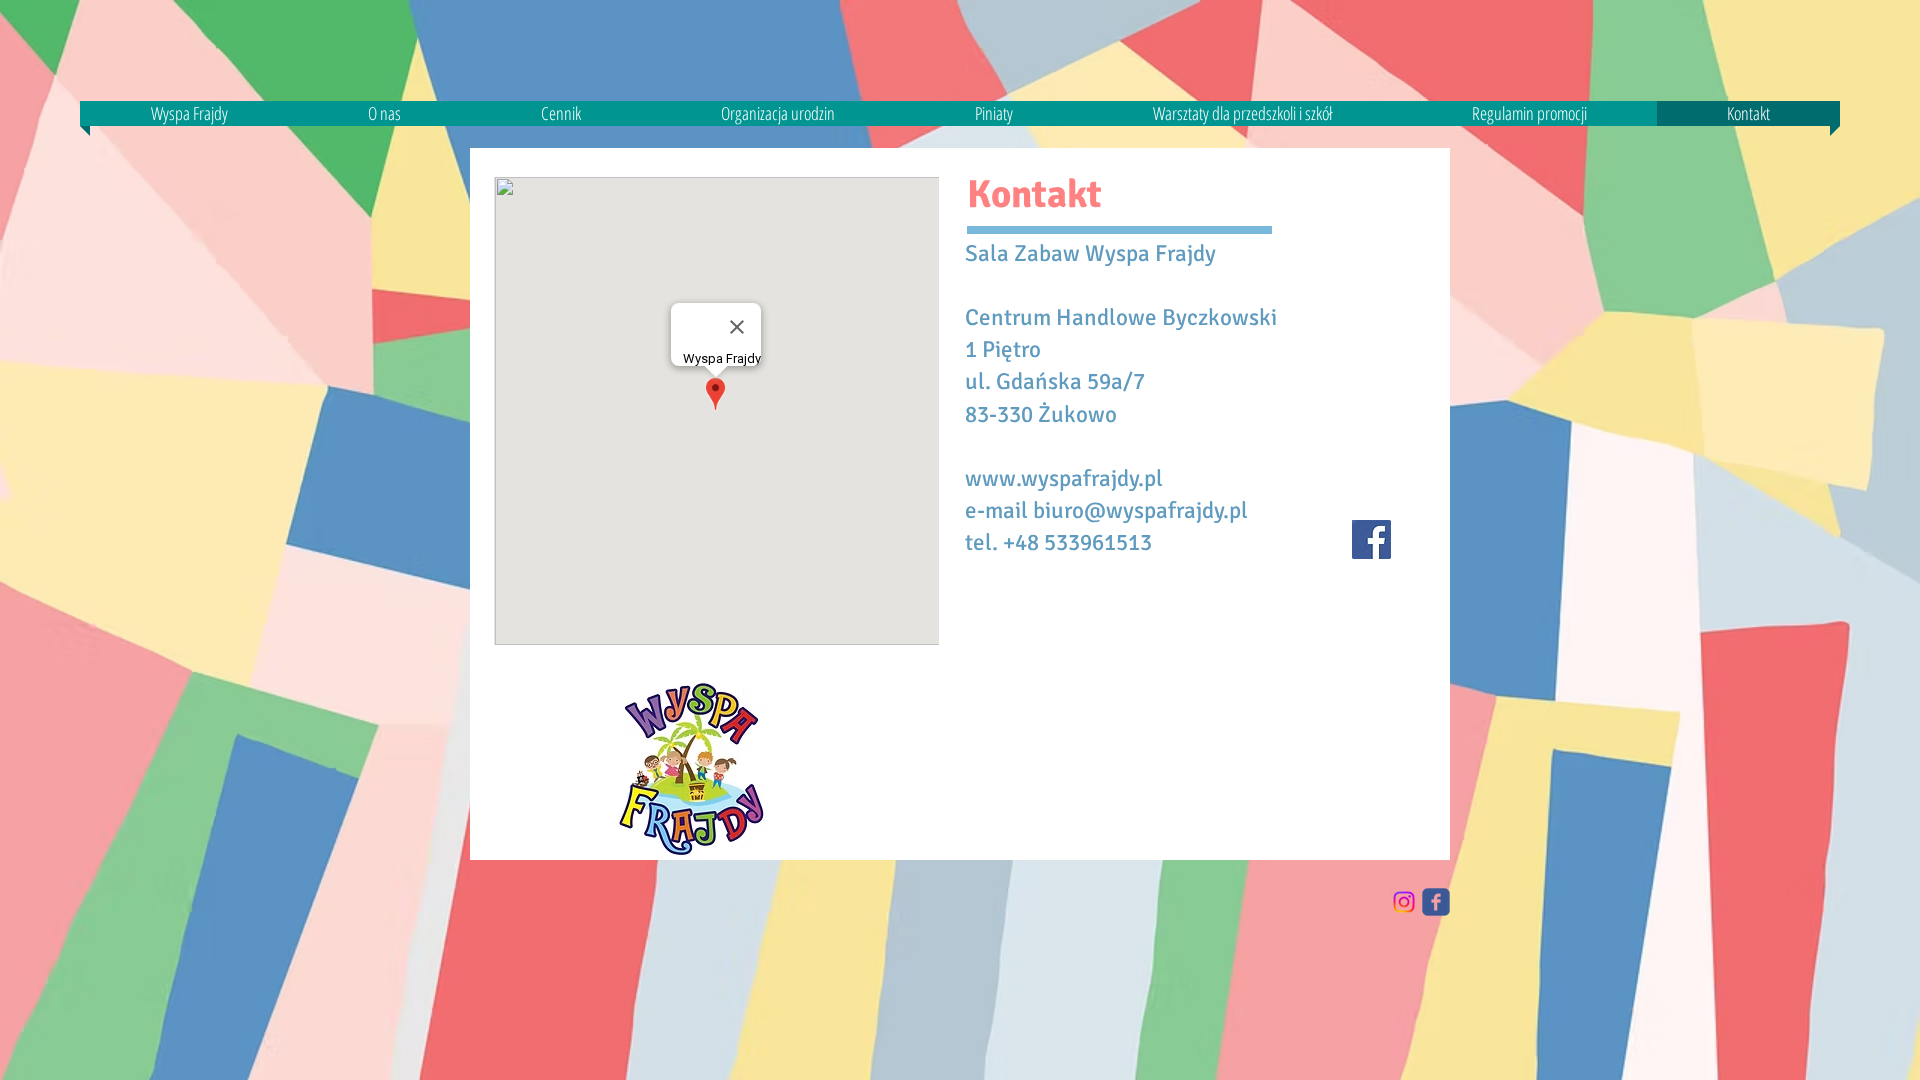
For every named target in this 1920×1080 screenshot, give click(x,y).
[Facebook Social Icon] (1371, 539)
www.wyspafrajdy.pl (1064, 478)
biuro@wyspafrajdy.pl (1140, 510)
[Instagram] (1404, 902)
